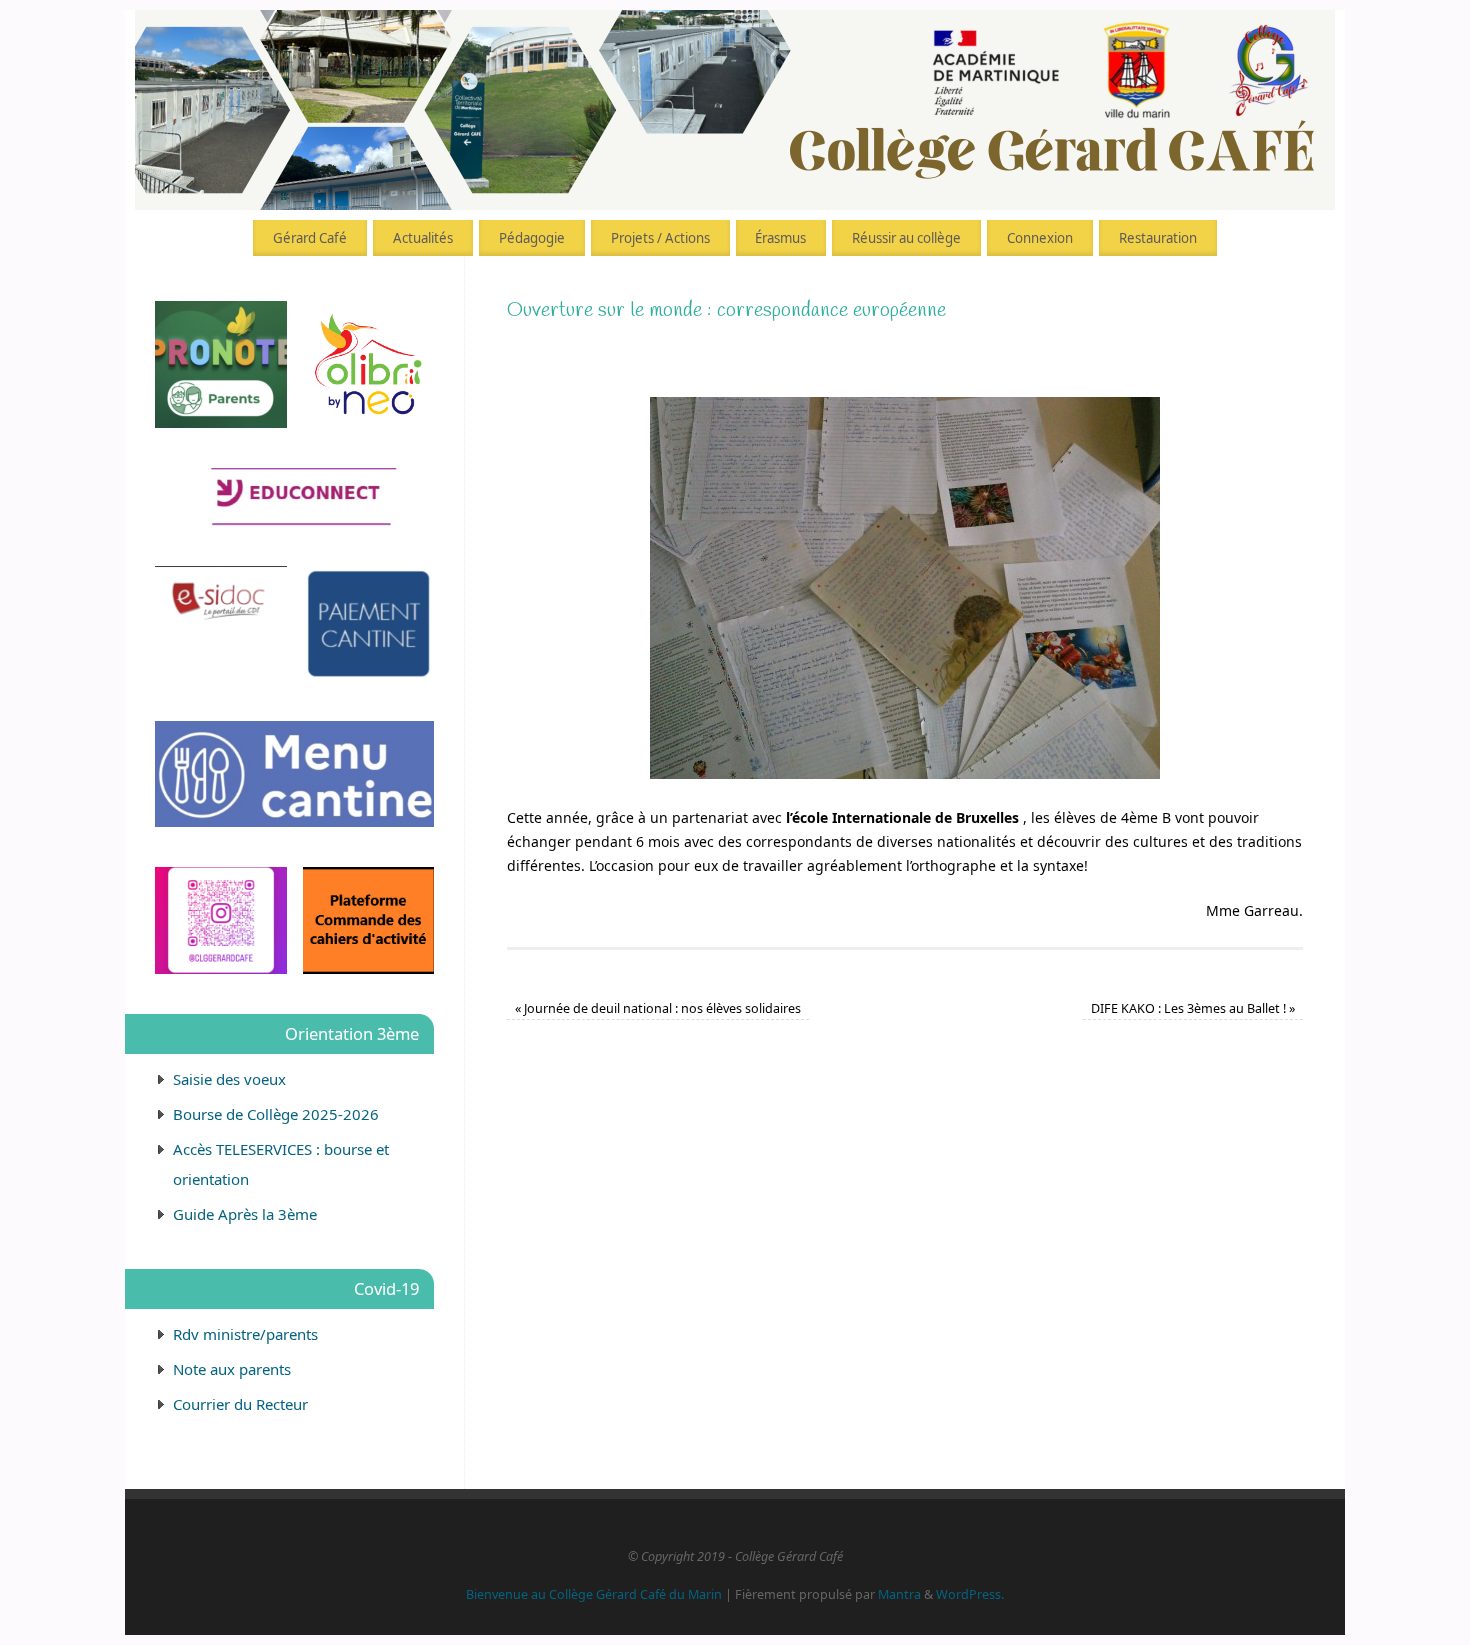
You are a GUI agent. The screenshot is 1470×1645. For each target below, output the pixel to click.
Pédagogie (532, 238)
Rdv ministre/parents (245, 1334)
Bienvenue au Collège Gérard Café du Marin (594, 1594)
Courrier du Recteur (240, 1404)
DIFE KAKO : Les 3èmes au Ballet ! (1193, 1008)
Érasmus (780, 238)
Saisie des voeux (229, 1079)
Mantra (899, 1594)
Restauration (1158, 238)
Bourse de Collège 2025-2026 (276, 1114)
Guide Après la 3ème (245, 1214)
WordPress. (970, 1594)
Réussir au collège (906, 238)
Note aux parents (232, 1369)
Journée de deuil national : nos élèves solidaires (658, 1008)
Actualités (423, 238)
